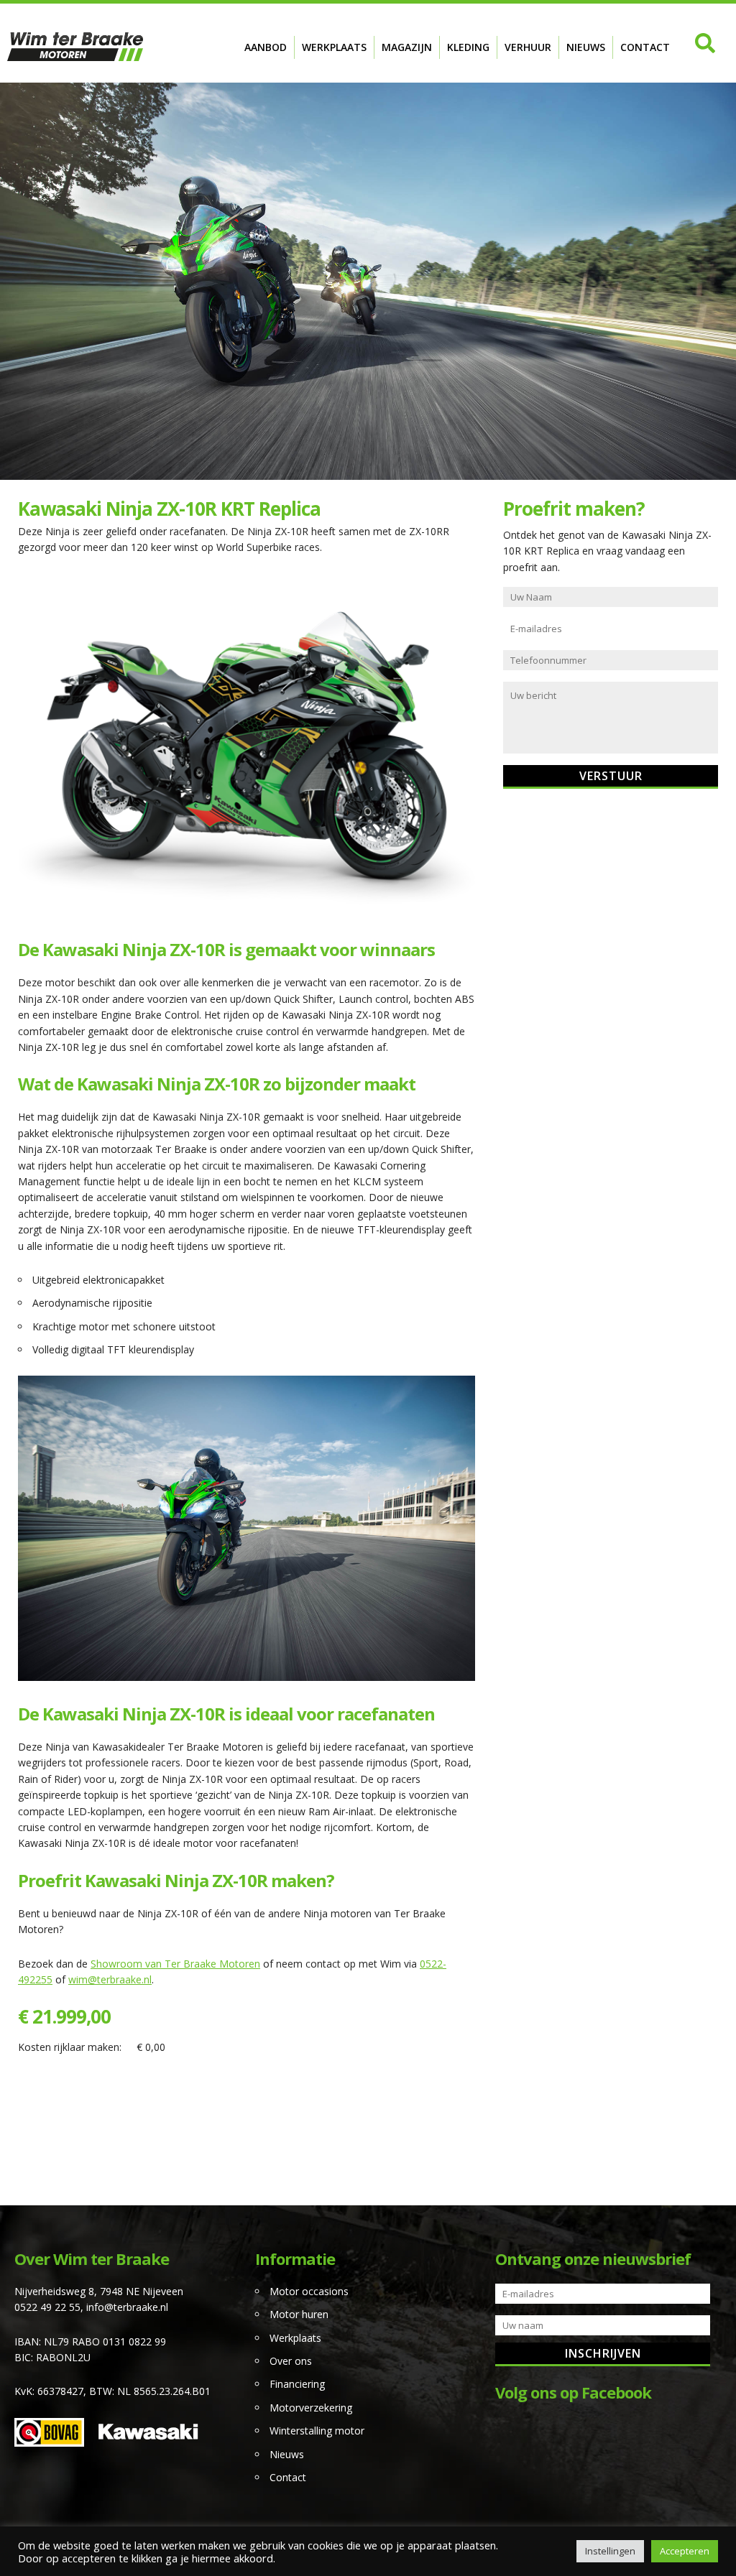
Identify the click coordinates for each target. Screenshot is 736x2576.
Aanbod (266, 47)
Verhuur (528, 47)
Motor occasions (309, 2291)
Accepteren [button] (685, 2551)
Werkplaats (334, 47)
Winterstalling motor (317, 2431)
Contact (645, 47)
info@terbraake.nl (127, 2307)
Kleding (468, 47)
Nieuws (586, 47)
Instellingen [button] (610, 2551)
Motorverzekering (311, 2408)
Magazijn (407, 47)
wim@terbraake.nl (110, 1979)
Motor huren (299, 2314)
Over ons (291, 2361)
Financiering (297, 2384)
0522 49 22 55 (47, 2307)
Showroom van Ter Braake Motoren (175, 1964)
